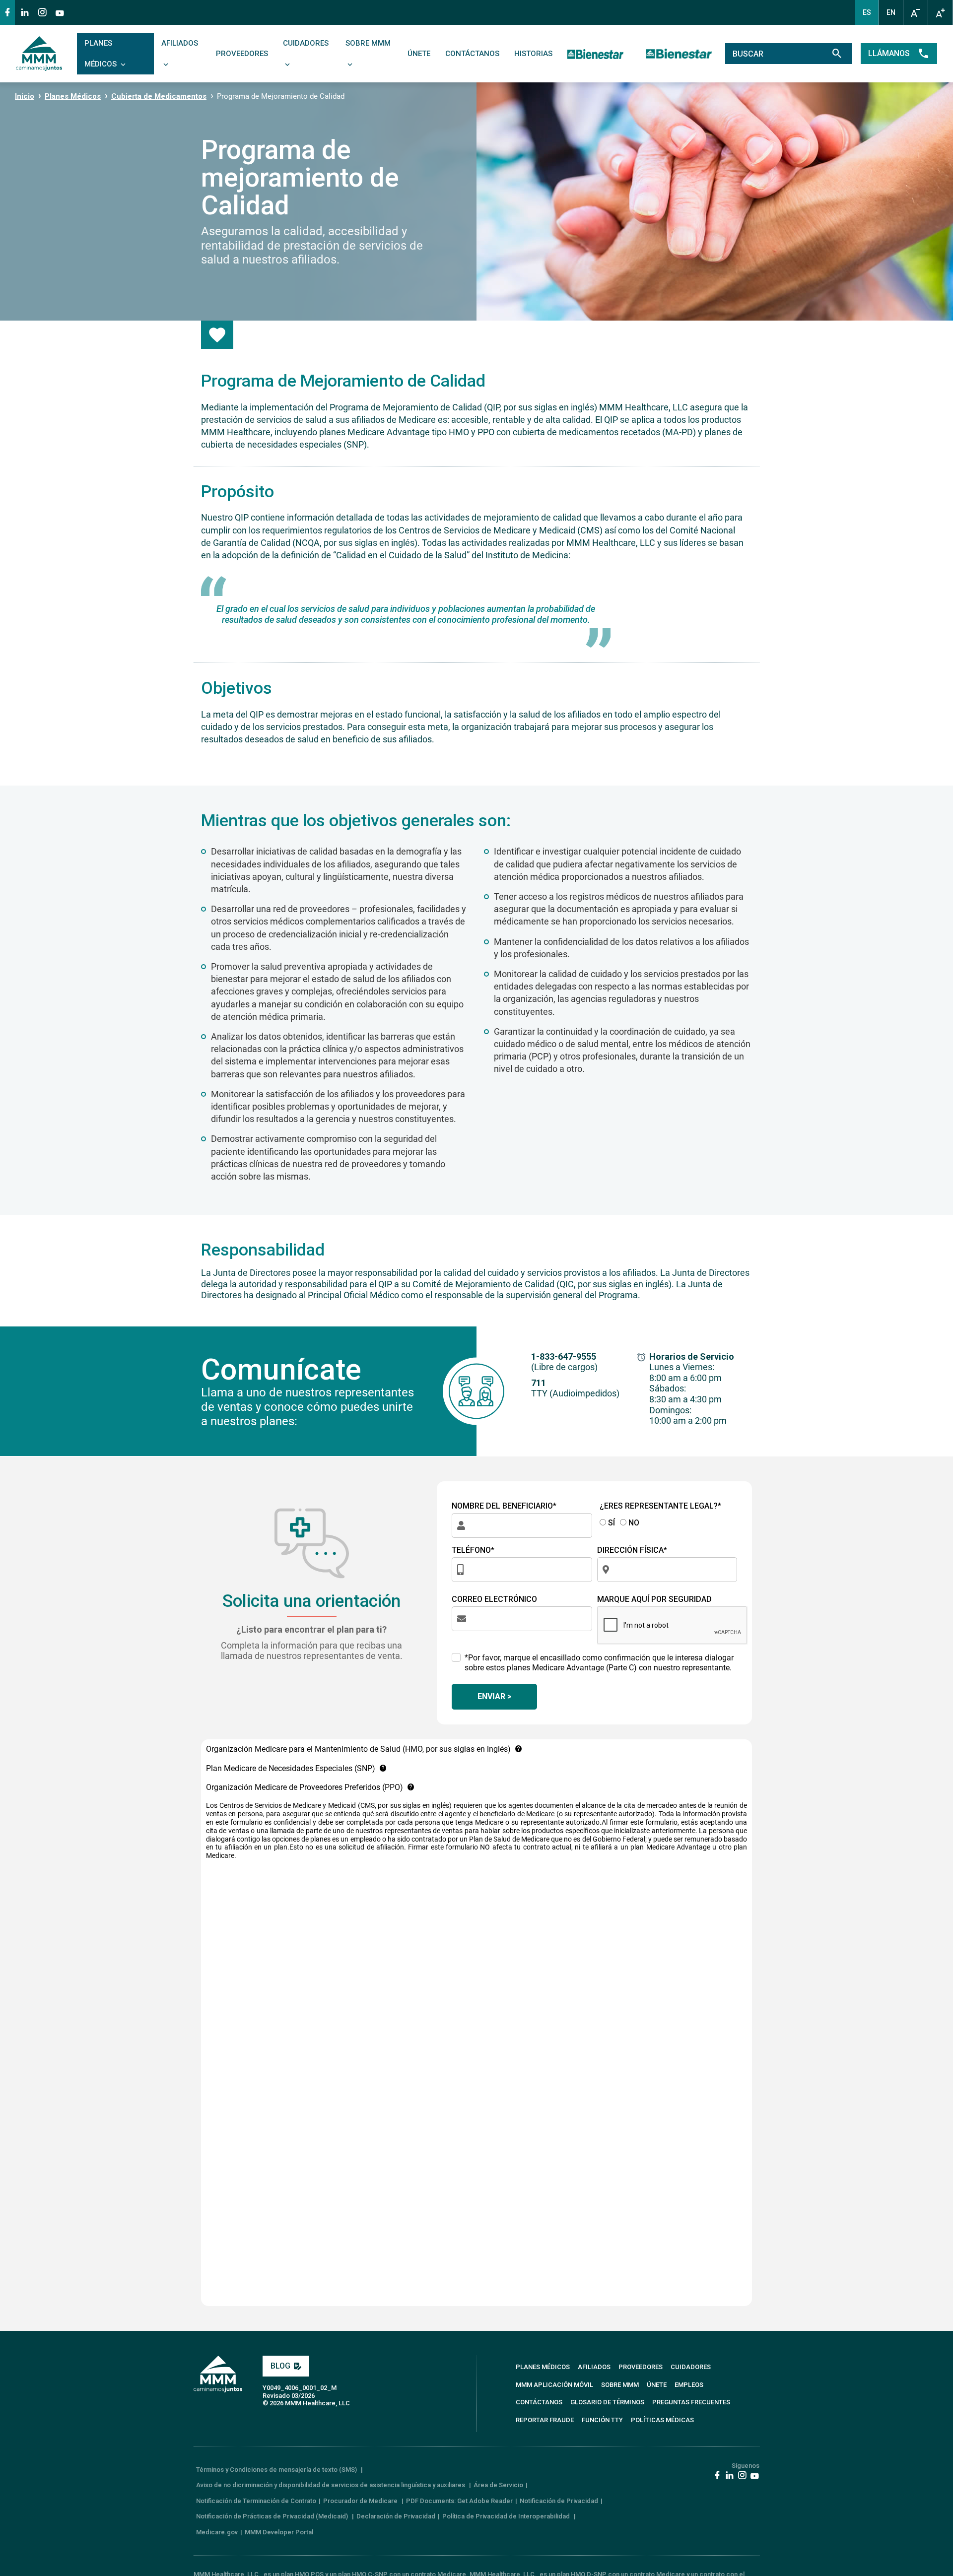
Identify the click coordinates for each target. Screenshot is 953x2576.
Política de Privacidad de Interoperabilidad (507, 2516)
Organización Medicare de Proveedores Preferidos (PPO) (305, 1787)
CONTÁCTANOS (472, 54)
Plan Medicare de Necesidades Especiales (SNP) (291, 1768)
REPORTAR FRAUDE (545, 2420)
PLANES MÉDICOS (102, 54)
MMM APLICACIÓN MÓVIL (554, 2385)
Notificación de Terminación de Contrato (256, 2501)
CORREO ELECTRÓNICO (494, 1599)
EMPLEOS (689, 2385)
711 (539, 1383)
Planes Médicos (73, 96)
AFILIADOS (180, 43)
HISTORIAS (533, 54)
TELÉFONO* (473, 1550)
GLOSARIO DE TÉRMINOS (607, 2402)
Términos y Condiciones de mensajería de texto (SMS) (277, 2470)
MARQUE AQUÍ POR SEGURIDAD (654, 1599)
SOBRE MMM (368, 43)
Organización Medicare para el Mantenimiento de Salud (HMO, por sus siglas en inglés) (358, 1749)
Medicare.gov (217, 2532)
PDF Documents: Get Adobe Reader (459, 2501)
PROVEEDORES (242, 54)
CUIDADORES (306, 43)
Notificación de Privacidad (559, 2501)
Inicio (25, 96)
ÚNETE (419, 54)
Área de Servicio (498, 2485)
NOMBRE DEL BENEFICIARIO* (504, 1506)
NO (633, 1523)
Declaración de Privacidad (396, 2516)
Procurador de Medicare (361, 2501)
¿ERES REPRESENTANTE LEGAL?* (660, 1506)
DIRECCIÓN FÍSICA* (632, 1550)
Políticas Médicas (662, 2420)
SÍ (611, 1523)
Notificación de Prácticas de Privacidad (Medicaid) (273, 2516)
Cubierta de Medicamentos (159, 96)
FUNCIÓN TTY (602, 2420)
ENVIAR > (494, 1696)
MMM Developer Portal (279, 2532)
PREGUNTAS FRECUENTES (691, 2402)
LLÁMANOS (889, 53)
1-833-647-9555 (564, 1356)
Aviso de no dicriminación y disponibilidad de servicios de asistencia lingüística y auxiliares (331, 2485)
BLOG (280, 2366)
